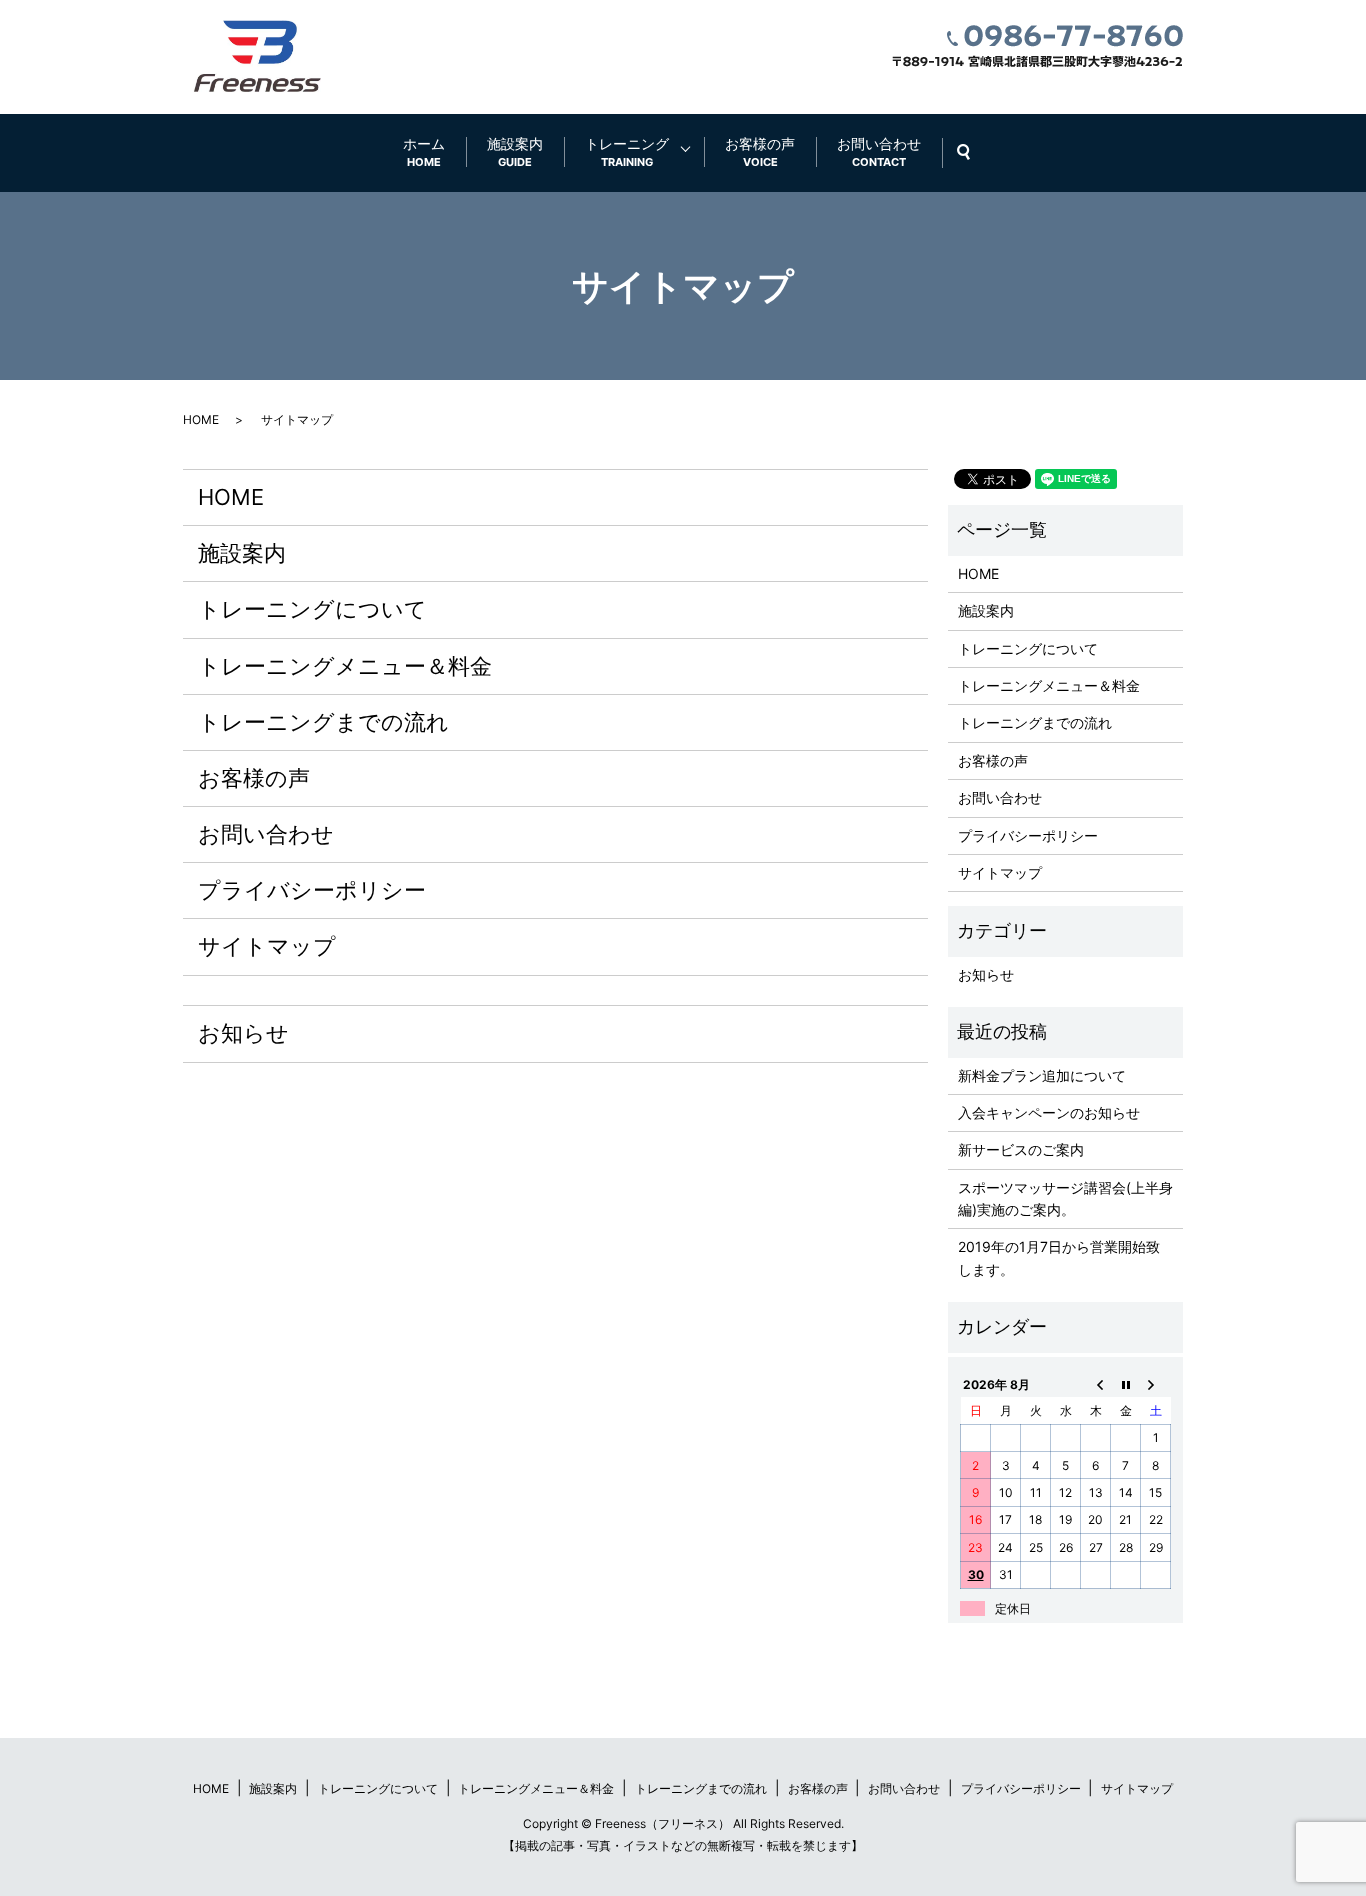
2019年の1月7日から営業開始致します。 (1059, 1257)
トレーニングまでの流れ (323, 722)
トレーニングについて (312, 609)
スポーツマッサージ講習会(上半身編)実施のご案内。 (1065, 1198)
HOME (201, 419)
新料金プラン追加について (1042, 1075)
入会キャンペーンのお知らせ (1049, 1112)
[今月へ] (1126, 1384)
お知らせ (243, 1033)
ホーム (424, 152)
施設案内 (515, 152)
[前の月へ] (1096, 1384)
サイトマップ (267, 946)
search (973, 152)
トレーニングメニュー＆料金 (345, 666)
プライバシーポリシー (312, 890)
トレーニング (627, 152)
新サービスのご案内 (1021, 1149)
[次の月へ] (1156, 1384)
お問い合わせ (879, 152)
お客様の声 (760, 152)
